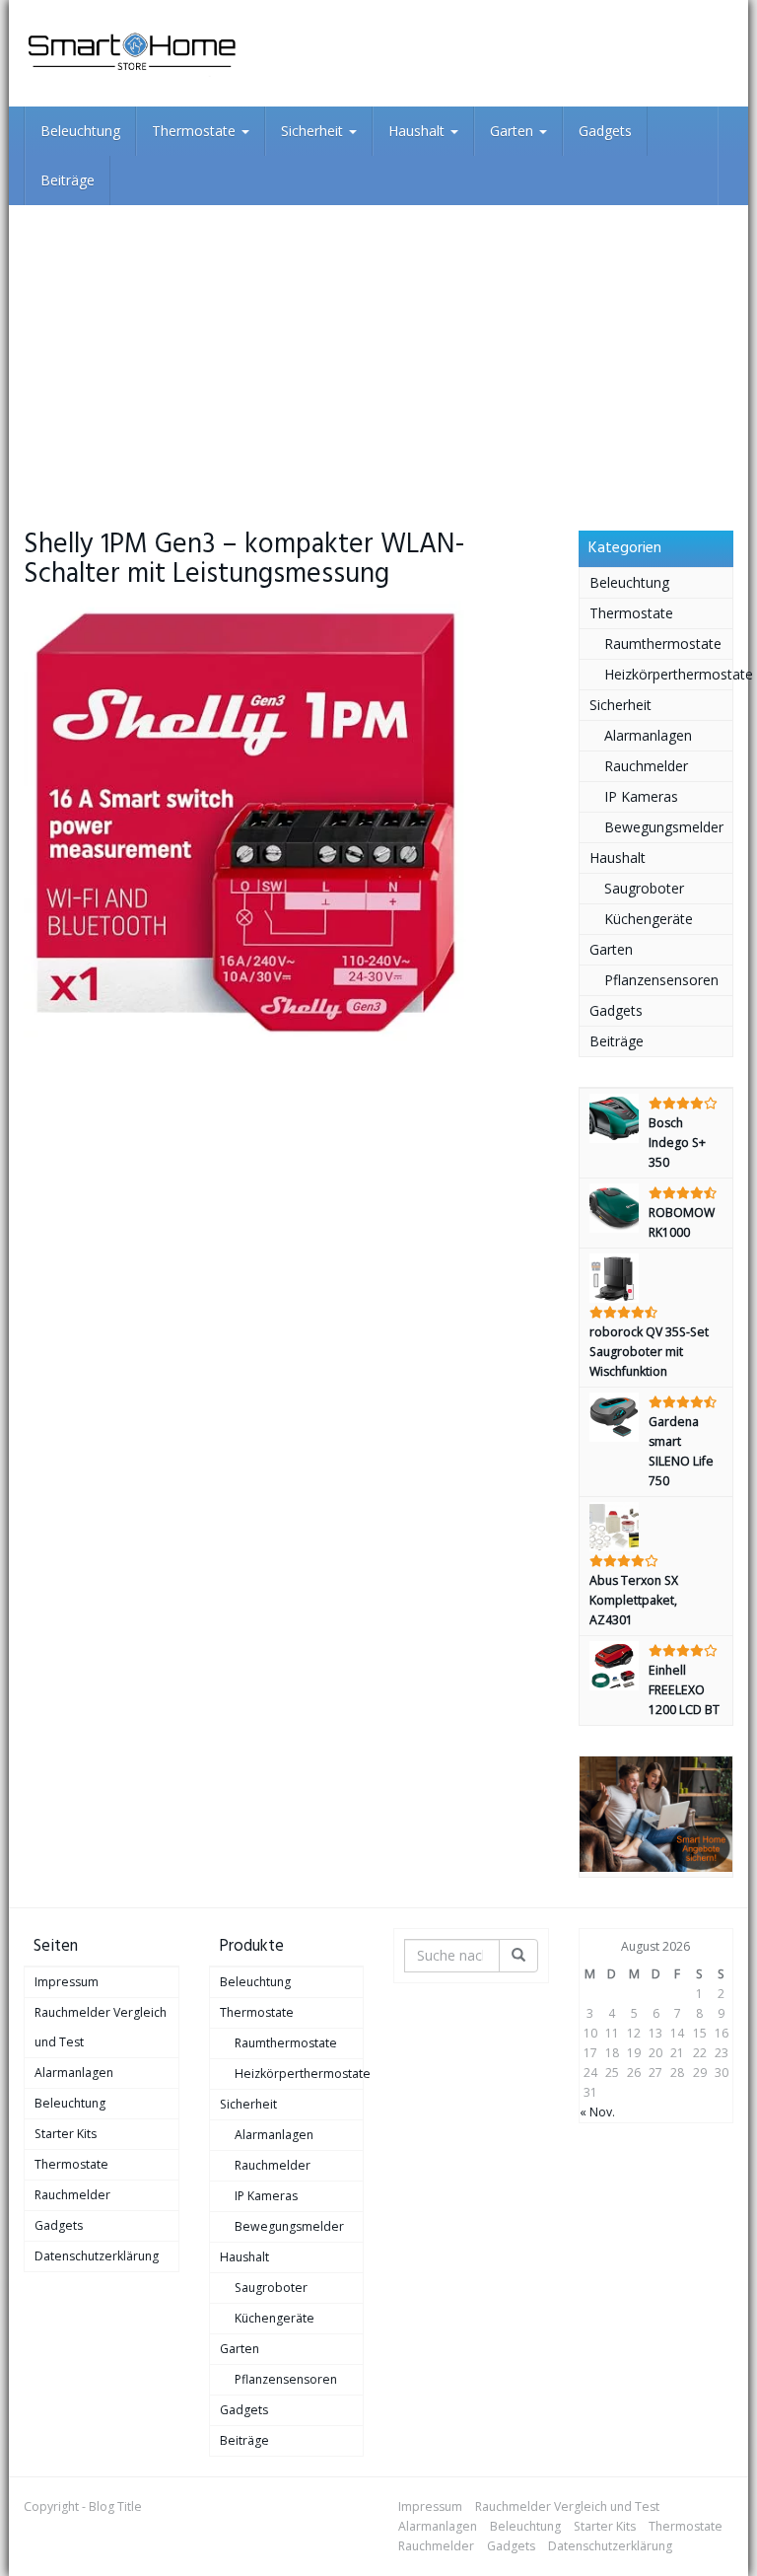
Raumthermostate (663, 644)
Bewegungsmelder (664, 827)
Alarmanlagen (648, 735)
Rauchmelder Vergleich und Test (101, 2027)
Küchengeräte (649, 919)
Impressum (67, 1982)
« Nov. (597, 2112)
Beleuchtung (80, 131)
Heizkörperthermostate (669, 674)
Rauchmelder (646, 766)
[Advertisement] (378, 353)
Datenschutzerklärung (97, 2256)
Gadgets (605, 131)
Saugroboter (644, 888)
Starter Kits (66, 2134)
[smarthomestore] (132, 53)
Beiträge (68, 180)
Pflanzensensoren (661, 980)
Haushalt (418, 131)
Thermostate (196, 131)
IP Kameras (641, 796)
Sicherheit (314, 131)
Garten (514, 131)
